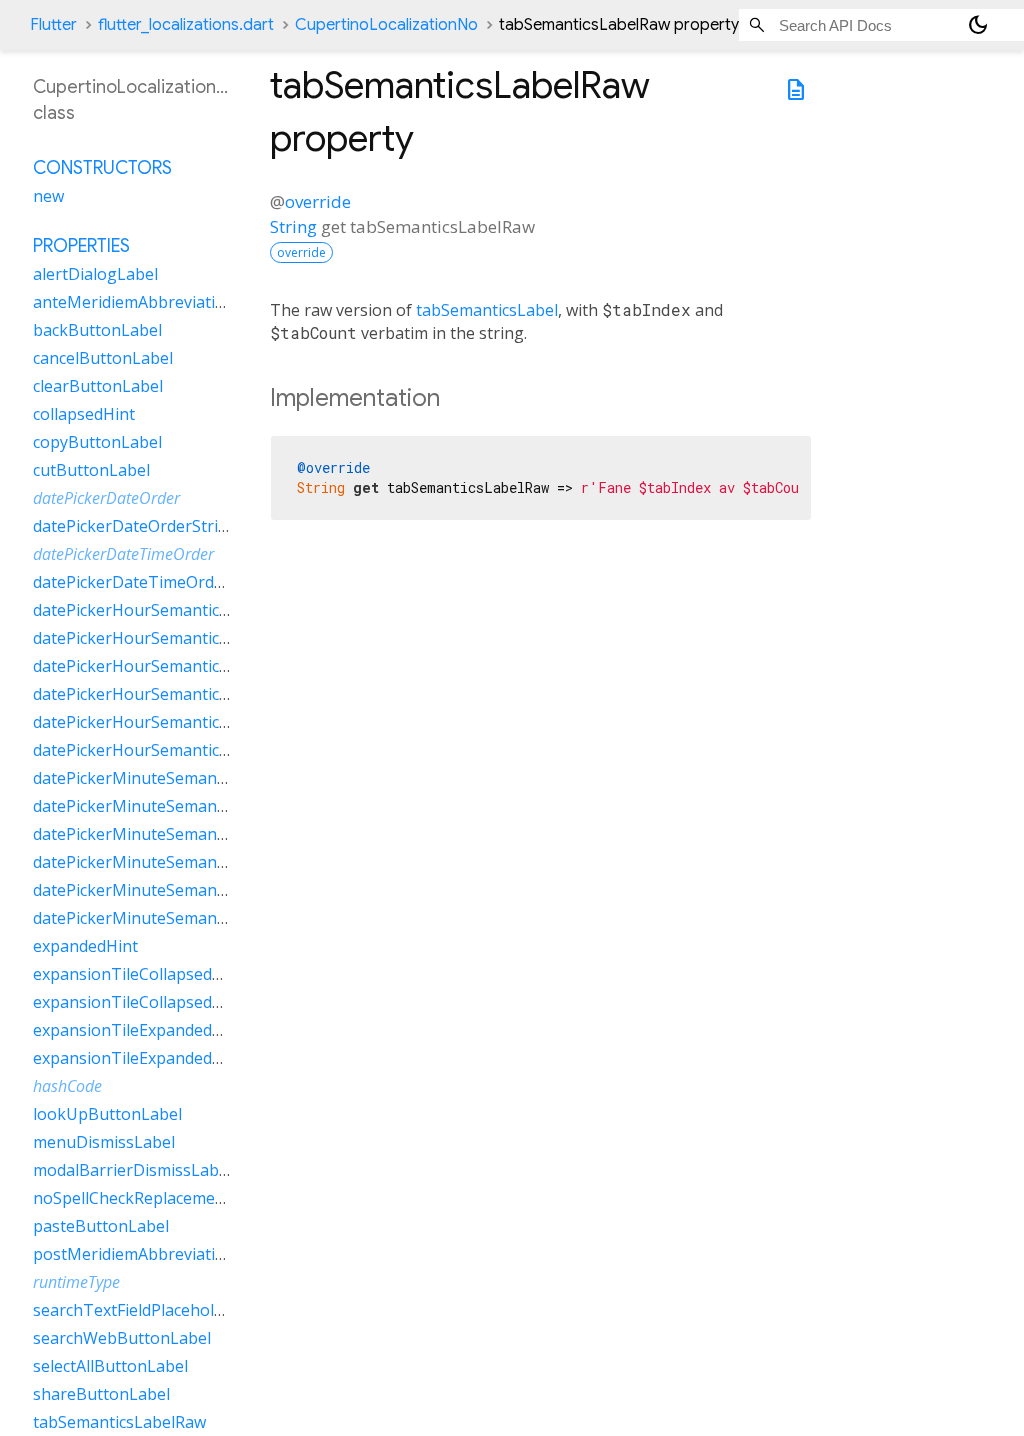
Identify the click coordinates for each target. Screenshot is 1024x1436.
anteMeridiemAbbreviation (134, 302)
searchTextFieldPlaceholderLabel (156, 1310)
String (293, 226)
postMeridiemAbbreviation (134, 1254)
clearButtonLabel (98, 386)
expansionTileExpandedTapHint (153, 1058)
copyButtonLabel (97, 442)
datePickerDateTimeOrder (123, 554)
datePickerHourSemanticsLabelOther (172, 694)
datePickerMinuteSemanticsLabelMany (179, 806)
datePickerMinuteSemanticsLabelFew (172, 778)
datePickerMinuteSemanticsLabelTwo (174, 890)
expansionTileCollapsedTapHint (153, 1002)
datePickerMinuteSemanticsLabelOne (173, 834)
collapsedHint (84, 414)
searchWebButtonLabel (122, 1338)
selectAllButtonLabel (110, 1366)
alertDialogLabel (95, 274)
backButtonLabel (97, 330)
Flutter (53, 25)
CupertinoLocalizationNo (386, 25)
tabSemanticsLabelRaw (119, 1422)
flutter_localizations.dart (186, 25)
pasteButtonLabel (101, 1226)
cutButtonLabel (91, 470)
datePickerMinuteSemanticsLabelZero (176, 918)
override (318, 201)
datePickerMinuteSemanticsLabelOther (180, 862)
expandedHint (85, 946)
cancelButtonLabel (103, 358)
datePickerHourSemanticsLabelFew (165, 610)
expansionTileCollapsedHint (138, 974)
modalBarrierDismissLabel (132, 1170)
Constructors (102, 168)
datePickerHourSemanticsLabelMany (171, 638)
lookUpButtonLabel (107, 1114)
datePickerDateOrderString (135, 526)
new (48, 196)
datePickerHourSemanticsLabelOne (166, 666)
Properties (81, 246)
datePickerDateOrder (106, 498)
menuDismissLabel (104, 1142)
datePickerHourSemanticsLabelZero (168, 750)
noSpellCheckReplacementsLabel (156, 1198)
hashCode (67, 1086)
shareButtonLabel (101, 1394)
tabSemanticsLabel (487, 310)
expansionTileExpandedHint (138, 1030)
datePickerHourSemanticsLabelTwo (167, 722)
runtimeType (76, 1282)
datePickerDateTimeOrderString (154, 582)
